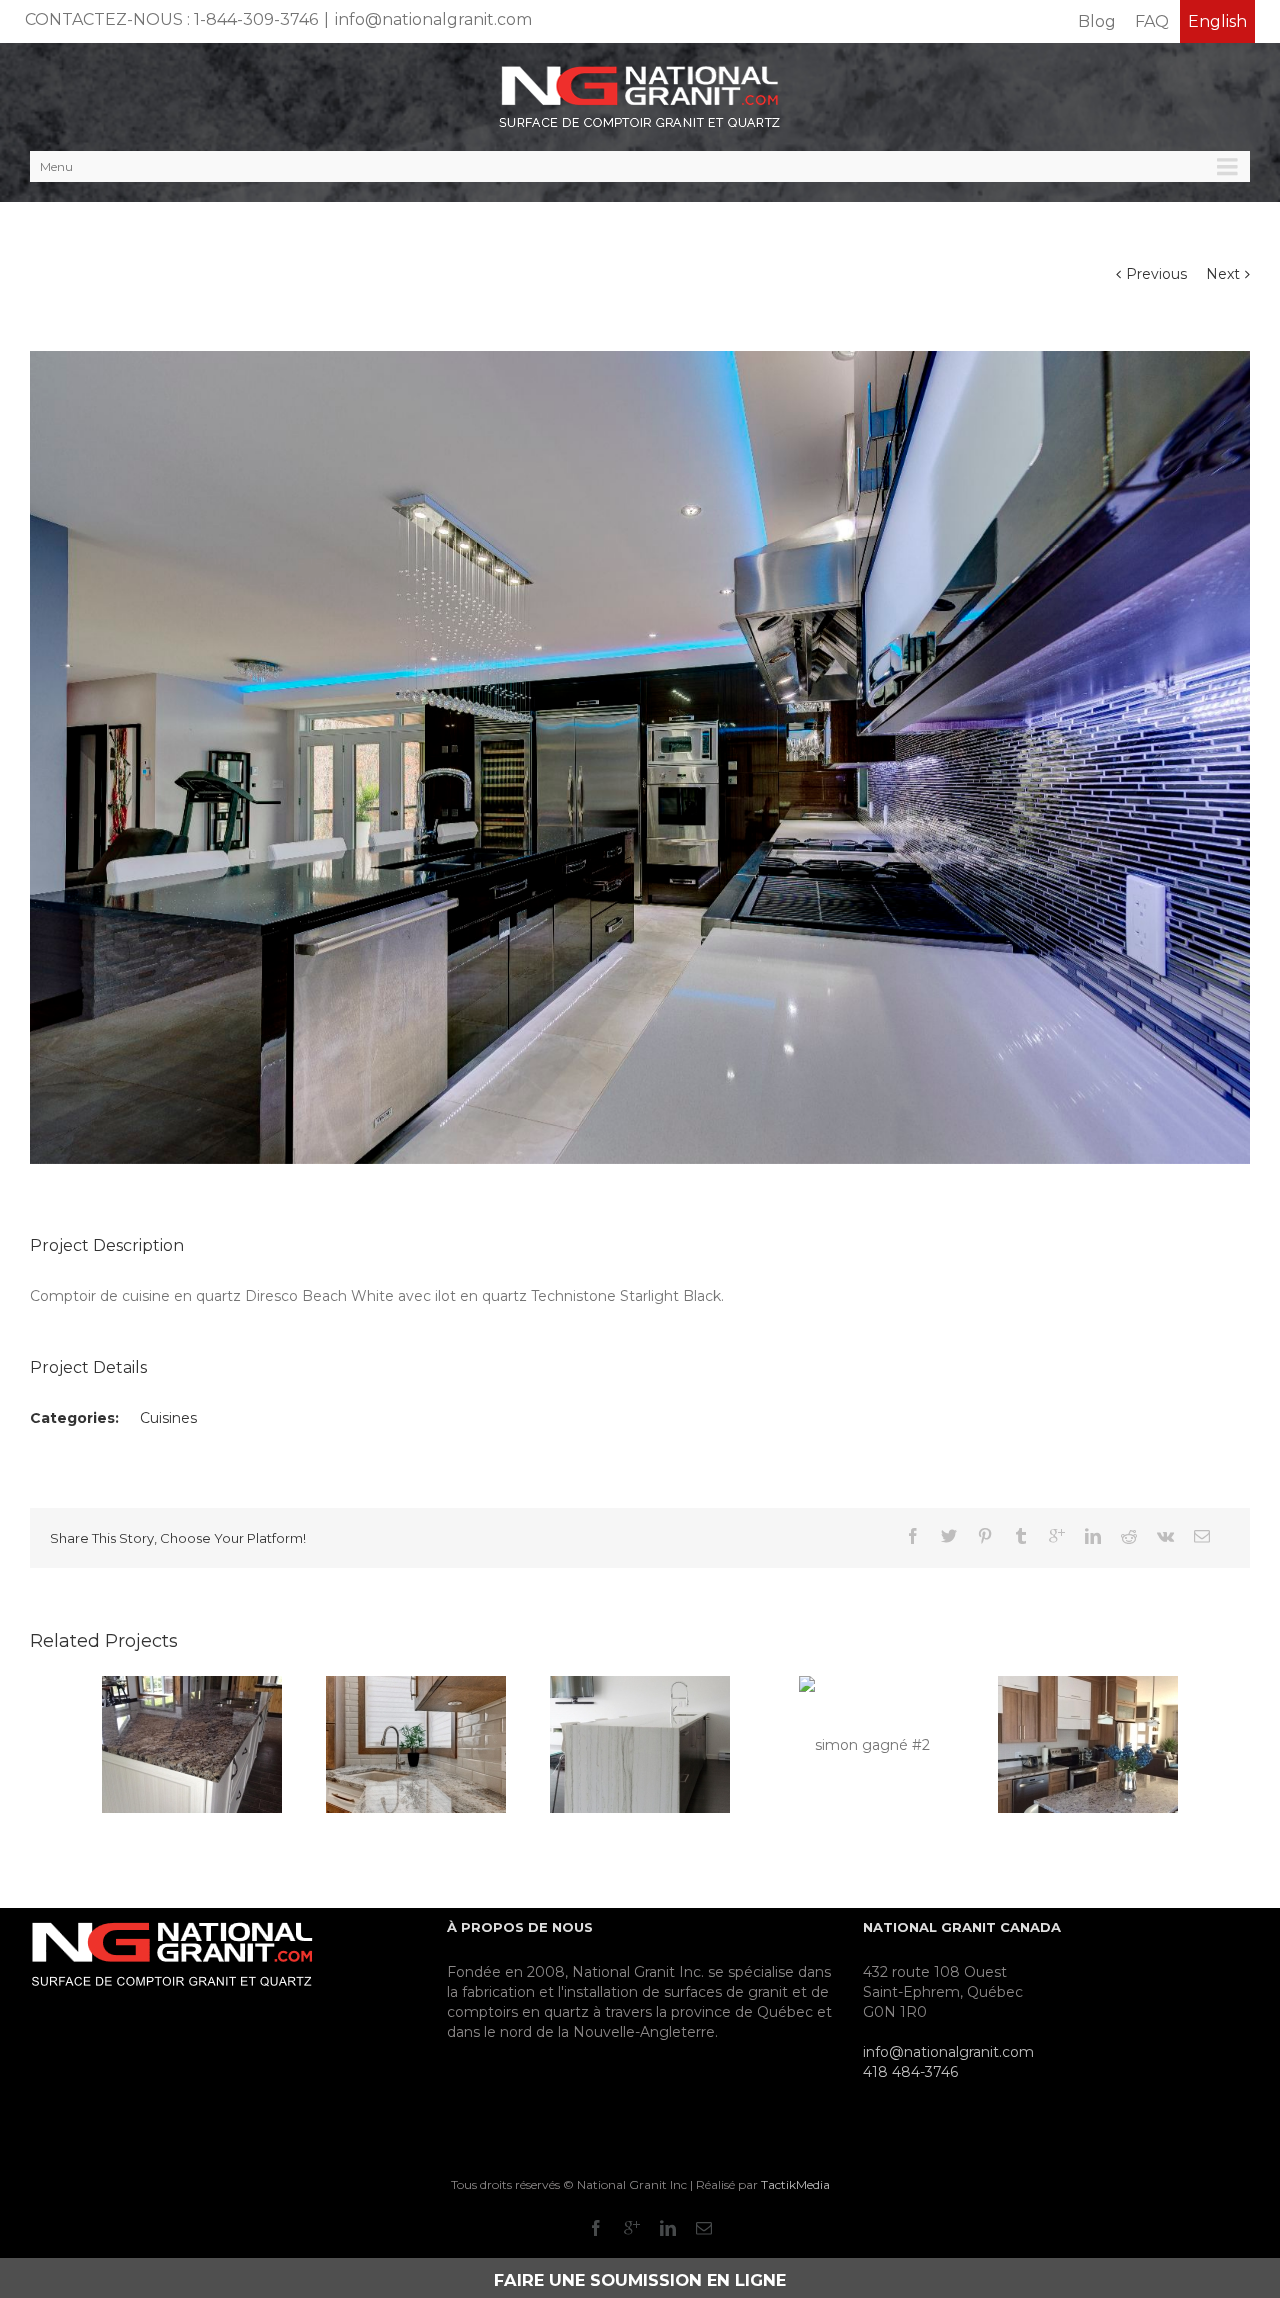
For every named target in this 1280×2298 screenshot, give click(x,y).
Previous (1156, 274)
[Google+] (1057, 1536)
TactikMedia (795, 2184)
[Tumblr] (1021, 1536)
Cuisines (168, 1418)
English (1217, 21)
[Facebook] (913, 1536)
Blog (1097, 21)
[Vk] (1165, 1536)
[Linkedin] (1093, 1536)
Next (1223, 274)
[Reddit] (1129, 1536)
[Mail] (1202, 1536)
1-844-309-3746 (256, 19)
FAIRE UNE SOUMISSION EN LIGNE (640, 2280)
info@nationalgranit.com (433, 19)
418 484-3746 (910, 2072)
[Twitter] (949, 1536)
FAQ (1152, 21)
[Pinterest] (985, 1536)
